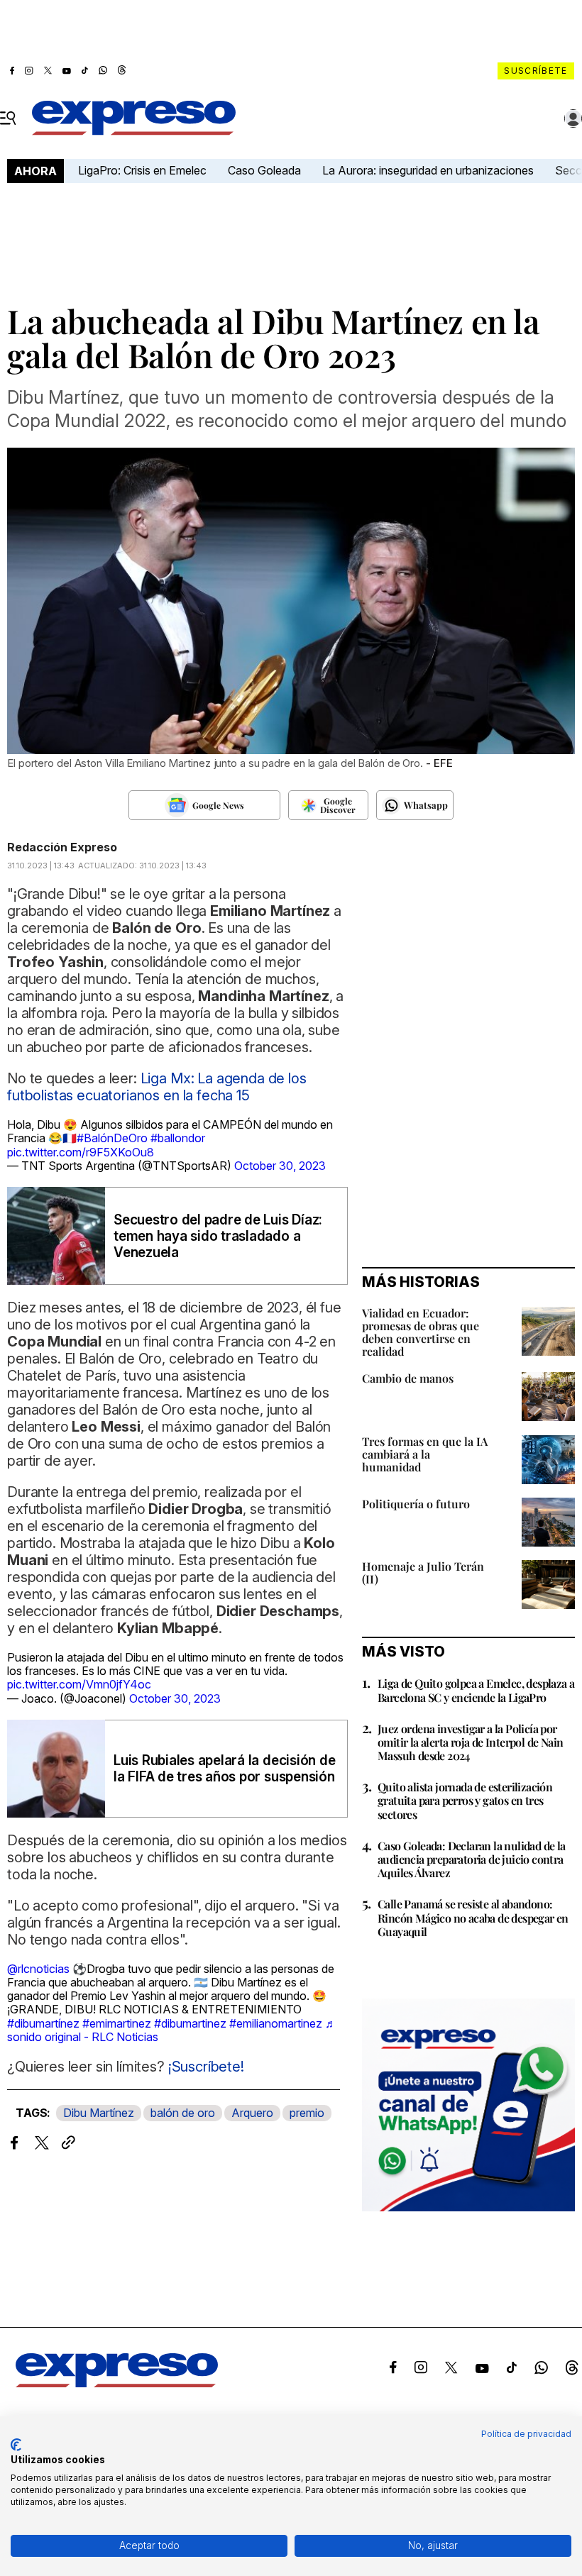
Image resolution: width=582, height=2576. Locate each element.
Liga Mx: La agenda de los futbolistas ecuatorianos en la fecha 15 (157, 1087)
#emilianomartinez (276, 2023)
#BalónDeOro (112, 1138)
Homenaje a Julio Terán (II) (423, 1572)
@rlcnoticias (38, 1969)
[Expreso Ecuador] (117, 2383)
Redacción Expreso (62, 847)
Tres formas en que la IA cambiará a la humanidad (425, 1454)
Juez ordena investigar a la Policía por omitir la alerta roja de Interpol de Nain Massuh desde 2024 (470, 1742)
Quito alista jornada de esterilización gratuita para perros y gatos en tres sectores (465, 1800)
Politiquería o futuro (416, 1504)
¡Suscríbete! (206, 2067)
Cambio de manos (408, 1378)
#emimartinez (117, 2023)
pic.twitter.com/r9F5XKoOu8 (81, 1152)
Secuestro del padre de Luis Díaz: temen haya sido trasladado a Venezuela (218, 1236)
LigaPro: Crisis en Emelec (142, 170)
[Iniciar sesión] (573, 118)
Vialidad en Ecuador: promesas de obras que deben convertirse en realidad (421, 1332)
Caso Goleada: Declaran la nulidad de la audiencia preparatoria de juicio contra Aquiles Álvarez (472, 1859)
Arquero (252, 2113)
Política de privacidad (526, 2434)
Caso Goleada (264, 170)
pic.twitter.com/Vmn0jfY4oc (79, 1684)
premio (307, 2113)
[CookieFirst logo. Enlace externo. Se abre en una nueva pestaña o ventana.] (16, 2445)
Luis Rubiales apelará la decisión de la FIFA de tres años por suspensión (224, 1769)
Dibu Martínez (99, 2113)
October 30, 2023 (280, 1166)
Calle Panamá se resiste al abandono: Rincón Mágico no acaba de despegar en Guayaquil (473, 1917)
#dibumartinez (190, 2023)
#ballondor (178, 1138)
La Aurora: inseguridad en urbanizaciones (428, 170)
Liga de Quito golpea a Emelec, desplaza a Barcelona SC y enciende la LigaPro (476, 1690)
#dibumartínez (43, 2023)
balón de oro (183, 2113)
